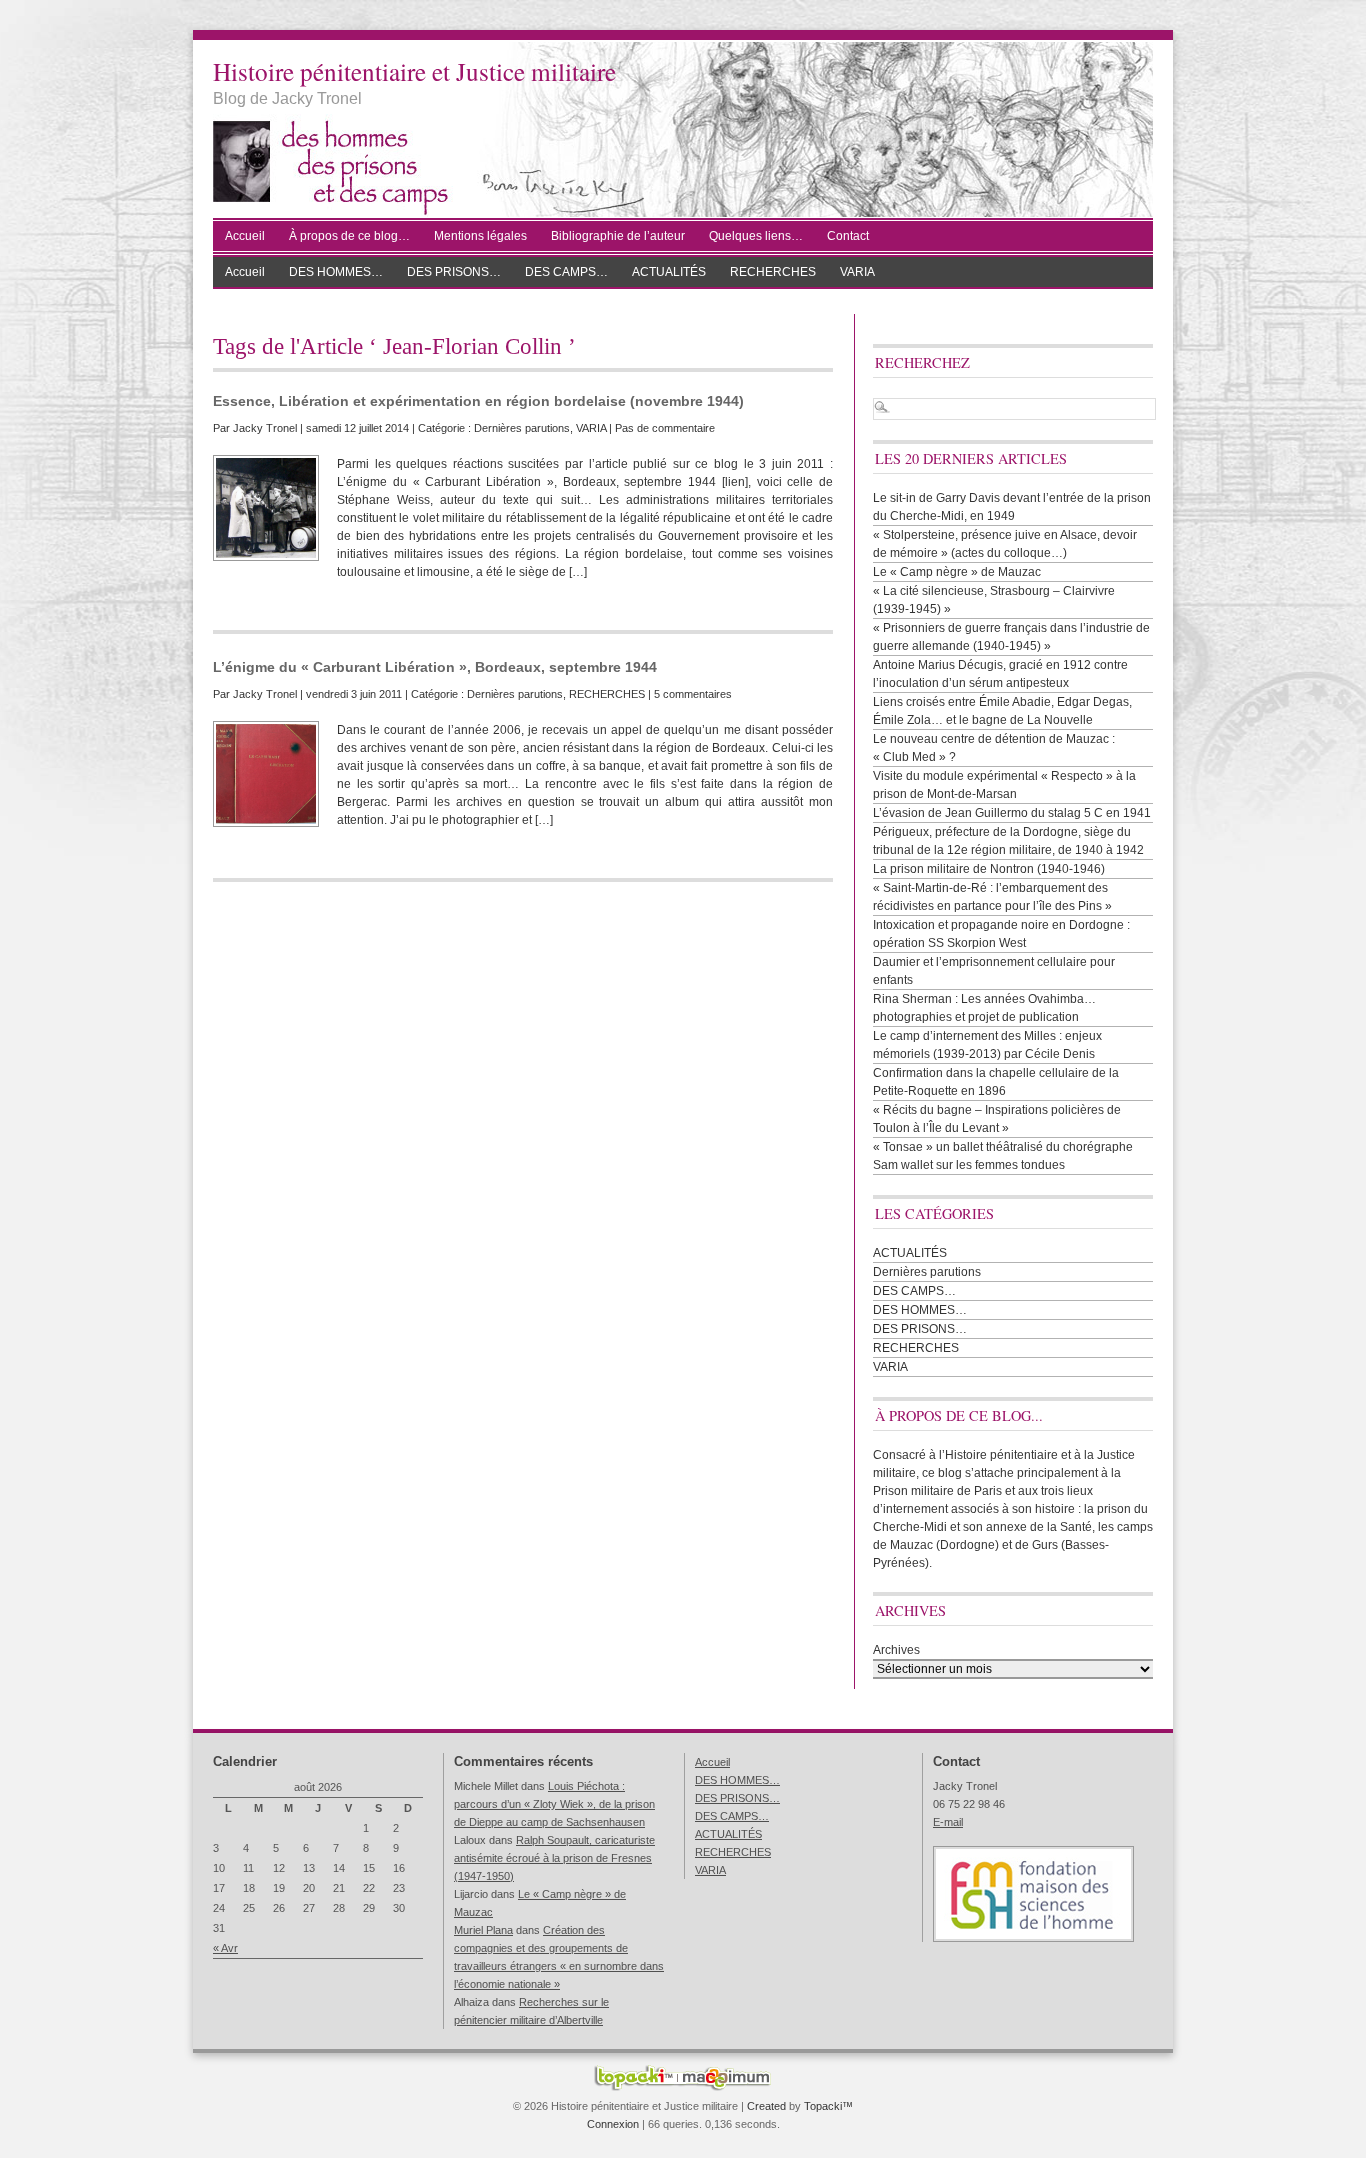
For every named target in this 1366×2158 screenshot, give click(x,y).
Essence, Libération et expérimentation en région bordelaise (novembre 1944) (478, 401)
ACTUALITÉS (669, 272)
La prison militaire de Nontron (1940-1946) (989, 869)
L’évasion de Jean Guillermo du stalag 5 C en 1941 (1012, 813)
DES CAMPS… (566, 272)
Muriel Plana (483, 1930)
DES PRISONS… (454, 272)
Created (766, 2106)
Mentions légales (480, 236)
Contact (848, 236)
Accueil (245, 236)
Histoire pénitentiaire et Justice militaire (414, 71)
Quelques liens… (756, 236)
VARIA (857, 272)
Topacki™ (828, 2106)
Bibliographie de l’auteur (618, 236)
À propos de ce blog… (349, 236)
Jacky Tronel (265, 428)
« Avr (225, 1948)
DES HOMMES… (336, 272)
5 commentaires (693, 694)
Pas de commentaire (665, 428)
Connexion (613, 2124)
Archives (896, 1650)
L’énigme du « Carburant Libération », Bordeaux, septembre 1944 (435, 667)
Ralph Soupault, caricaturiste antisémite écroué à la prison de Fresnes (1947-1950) (554, 1858)
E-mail (948, 1822)
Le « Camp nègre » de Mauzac (957, 572)
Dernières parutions (522, 428)
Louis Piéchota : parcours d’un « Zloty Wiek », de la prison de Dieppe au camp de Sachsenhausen (554, 1804)
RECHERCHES (773, 272)
